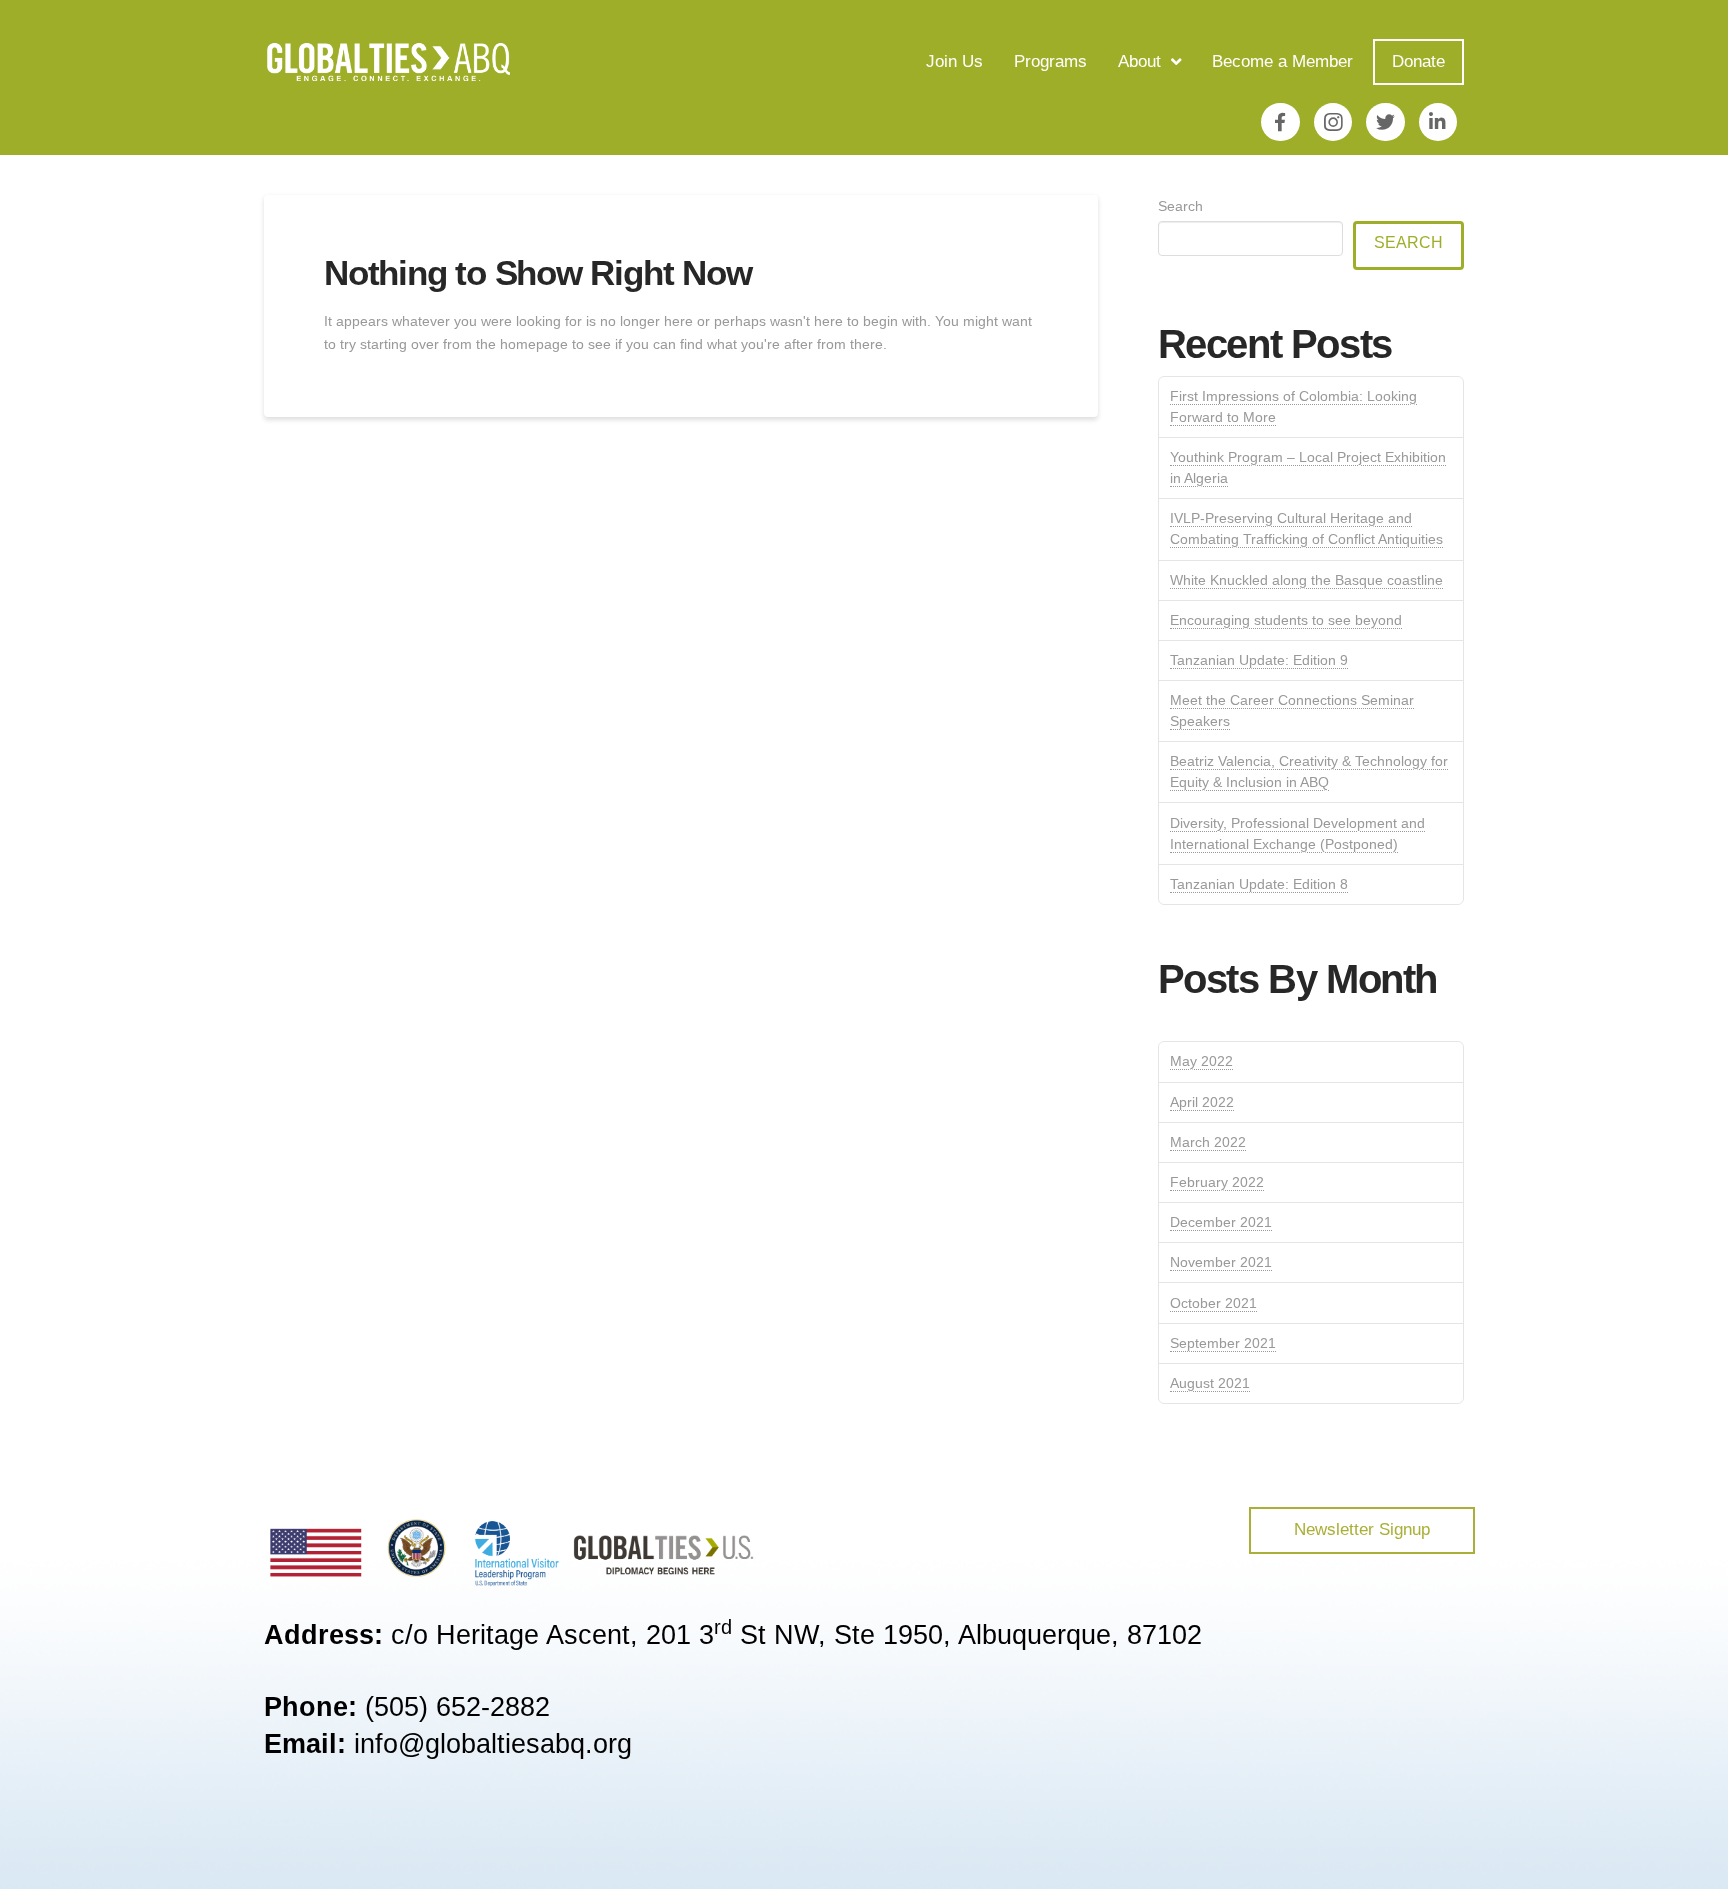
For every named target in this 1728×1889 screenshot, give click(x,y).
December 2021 (1221, 1222)
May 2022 (1201, 1061)
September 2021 (1223, 1343)
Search (1180, 206)
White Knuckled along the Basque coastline (1306, 580)
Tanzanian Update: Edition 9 (1259, 660)
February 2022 (1217, 1182)
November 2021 (1221, 1262)
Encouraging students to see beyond (1286, 620)
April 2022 (1202, 1102)
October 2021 (1213, 1303)
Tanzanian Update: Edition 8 (1259, 884)
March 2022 (1208, 1142)
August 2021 (1210, 1383)
